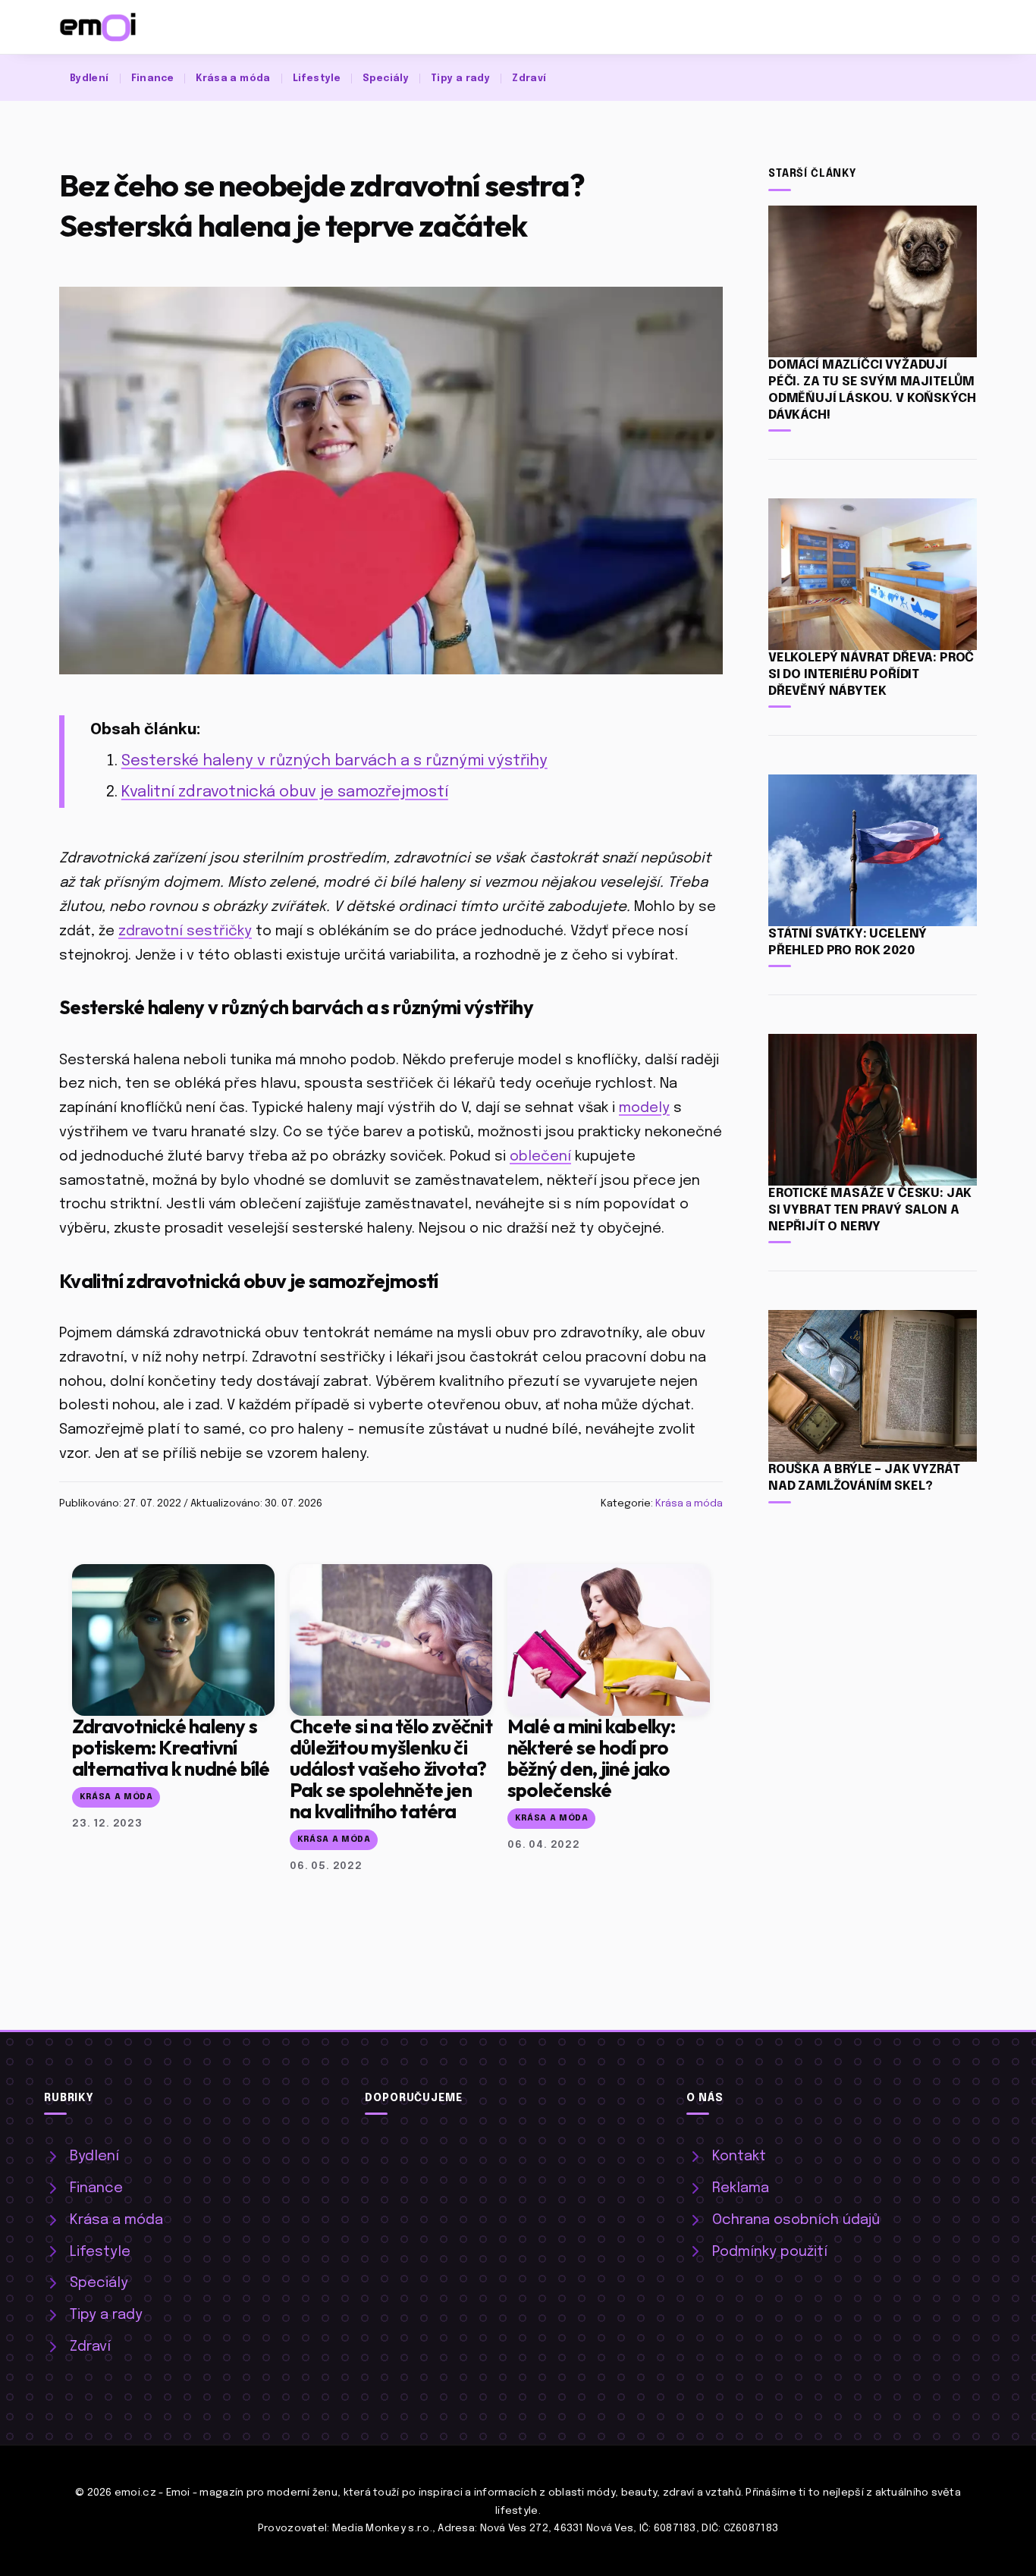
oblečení (540, 1156)
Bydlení (89, 79)
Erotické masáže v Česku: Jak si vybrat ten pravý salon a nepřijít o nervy (870, 1210)
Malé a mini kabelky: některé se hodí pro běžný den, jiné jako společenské (592, 1758)
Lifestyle (317, 79)
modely (644, 1108)
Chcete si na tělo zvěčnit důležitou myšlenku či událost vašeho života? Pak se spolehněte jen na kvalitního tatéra (391, 1769)
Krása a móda (233, 79)
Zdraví (529, 79)
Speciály (386, 79)
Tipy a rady (460, 79)
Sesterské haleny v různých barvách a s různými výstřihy (334, 761)
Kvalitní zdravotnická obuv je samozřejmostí (285, 792)
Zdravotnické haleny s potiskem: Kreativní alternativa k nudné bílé (171, 1747)
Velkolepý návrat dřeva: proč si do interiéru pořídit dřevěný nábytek (871, 675)
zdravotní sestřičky (185, 931)
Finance (153, 79)
